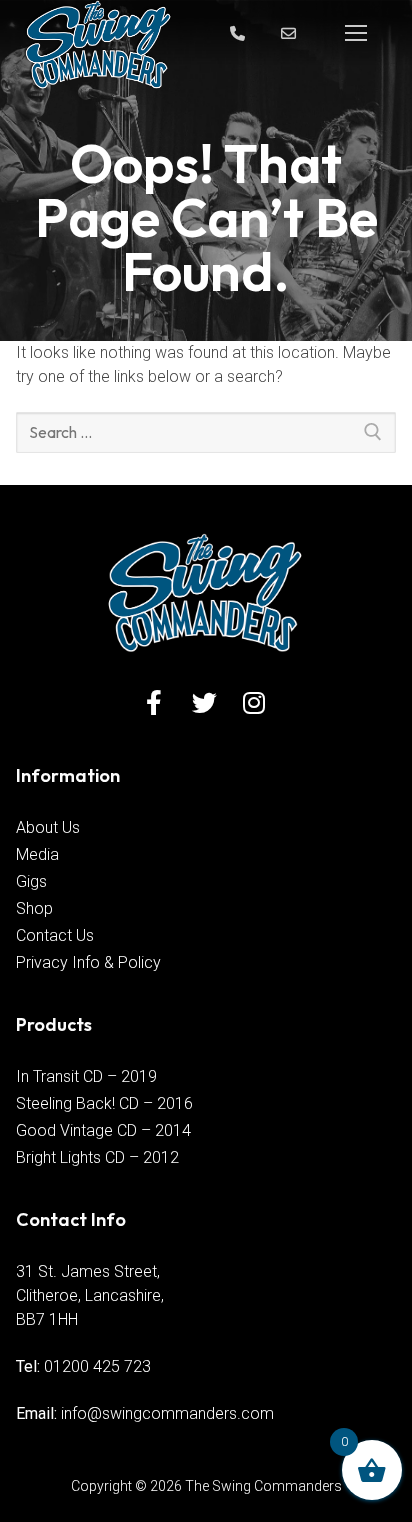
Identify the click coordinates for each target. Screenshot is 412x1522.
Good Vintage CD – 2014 (103, 1130)
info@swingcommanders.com (167, 1413)
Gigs (31, 881)
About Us (48, 827)
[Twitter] (204, 702)
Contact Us (55, 935)
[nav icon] (356, 33)
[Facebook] (154, 702)
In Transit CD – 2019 (86, 1076)
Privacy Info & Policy (88, 962)
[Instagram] (254, 702)
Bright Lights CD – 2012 (97, 1157)
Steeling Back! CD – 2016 (104, 1103)
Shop (34, 908)
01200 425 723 (97, 1366)
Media (37, 854)
